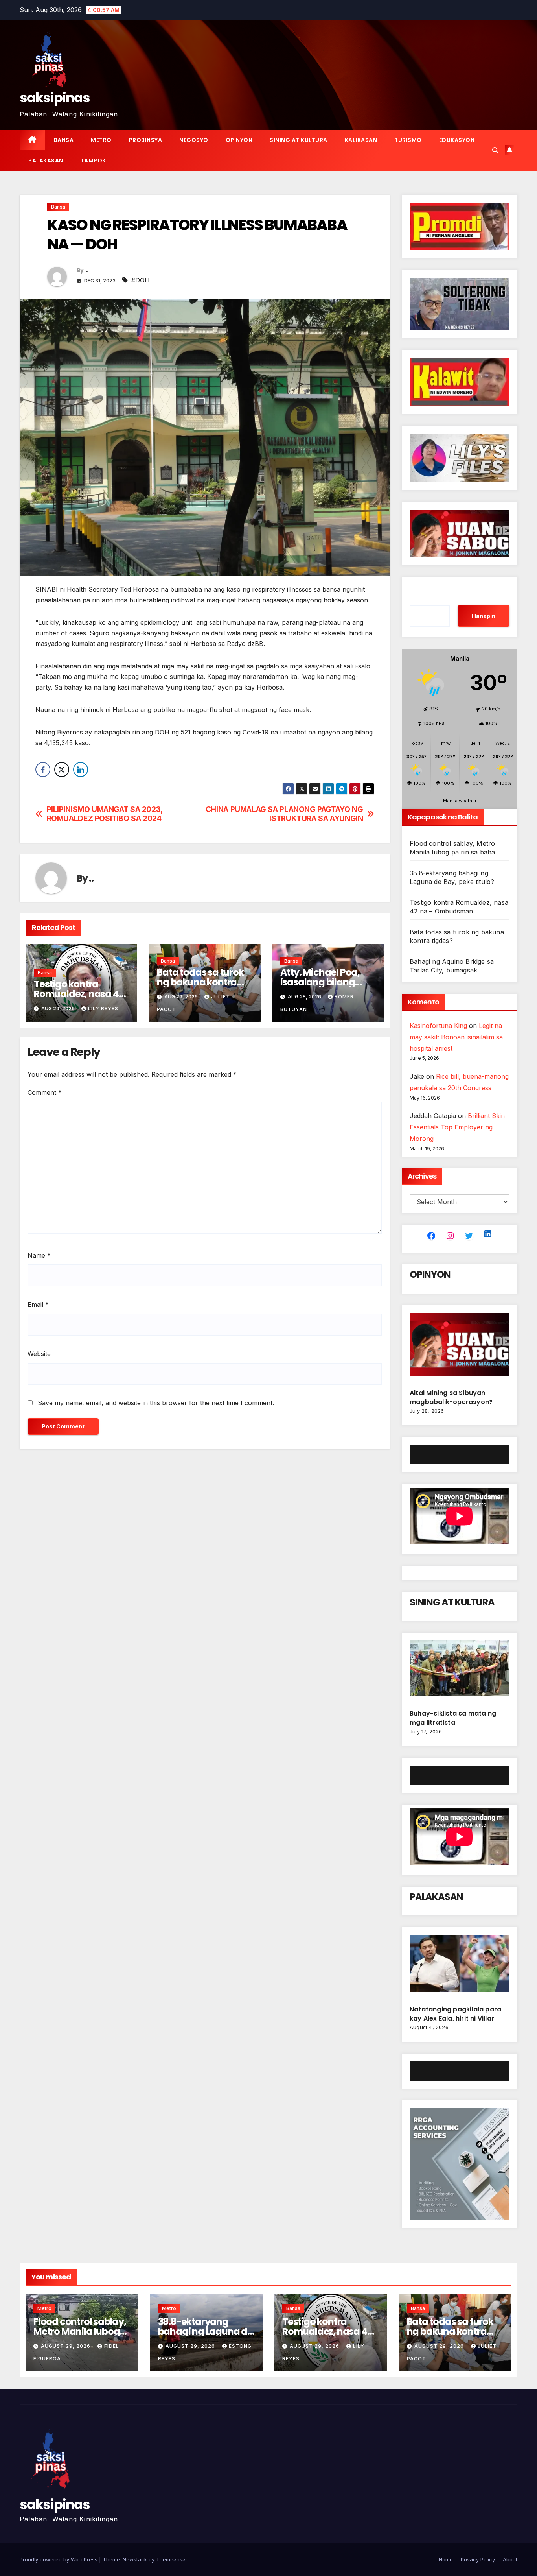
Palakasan (46, 161)
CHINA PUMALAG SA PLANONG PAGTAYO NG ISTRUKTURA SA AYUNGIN (284, 814)
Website (39, 1354)
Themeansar (172, 2559)
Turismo (408, 140)
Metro (101, 140)
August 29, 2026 (66, 2346)
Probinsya (146, 140)
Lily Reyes (103, 1008)
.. (87, 270)
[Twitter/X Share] (62, 769)
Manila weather (460, 801)
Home (446, 2559)
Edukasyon (457, 140)
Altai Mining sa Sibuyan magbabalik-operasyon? (452, 1397)
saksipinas (55, 98)
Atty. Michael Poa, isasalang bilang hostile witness (320, 982)
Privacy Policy (478, 2559)
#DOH (141, 280)
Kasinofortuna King (438, 1026)
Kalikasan (361, 140)
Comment (45, 1092)
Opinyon (239, 140)
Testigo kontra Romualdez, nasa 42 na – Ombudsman (79, 994)
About (510, 2559)
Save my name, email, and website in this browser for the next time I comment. (156, 1403)
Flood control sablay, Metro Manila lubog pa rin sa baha (80, 2332)
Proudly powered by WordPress (59, 2559)
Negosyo (194, 140)
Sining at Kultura (299, 140)
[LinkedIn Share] (81, 769)
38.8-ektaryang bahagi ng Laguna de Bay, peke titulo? (205, 2332)
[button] (495, 150)
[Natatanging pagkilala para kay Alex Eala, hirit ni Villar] (460, 1967)
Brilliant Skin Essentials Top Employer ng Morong (457, 1127)
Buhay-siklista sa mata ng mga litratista (453, 1718)
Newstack (135, 2559)
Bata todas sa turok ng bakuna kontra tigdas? (200, 982)
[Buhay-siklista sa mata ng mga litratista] (460, 1672)
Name (39, 1255)
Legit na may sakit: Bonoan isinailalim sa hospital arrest (456, 1037)
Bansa (64, 140)
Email (38, 1305)
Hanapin (484, 616)
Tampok (93, 161)
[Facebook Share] (43, 769)
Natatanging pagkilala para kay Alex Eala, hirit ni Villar (455, 2014)
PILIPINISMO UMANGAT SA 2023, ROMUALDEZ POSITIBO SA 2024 (105, 814)
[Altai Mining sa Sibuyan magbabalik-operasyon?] (460, 1348)
